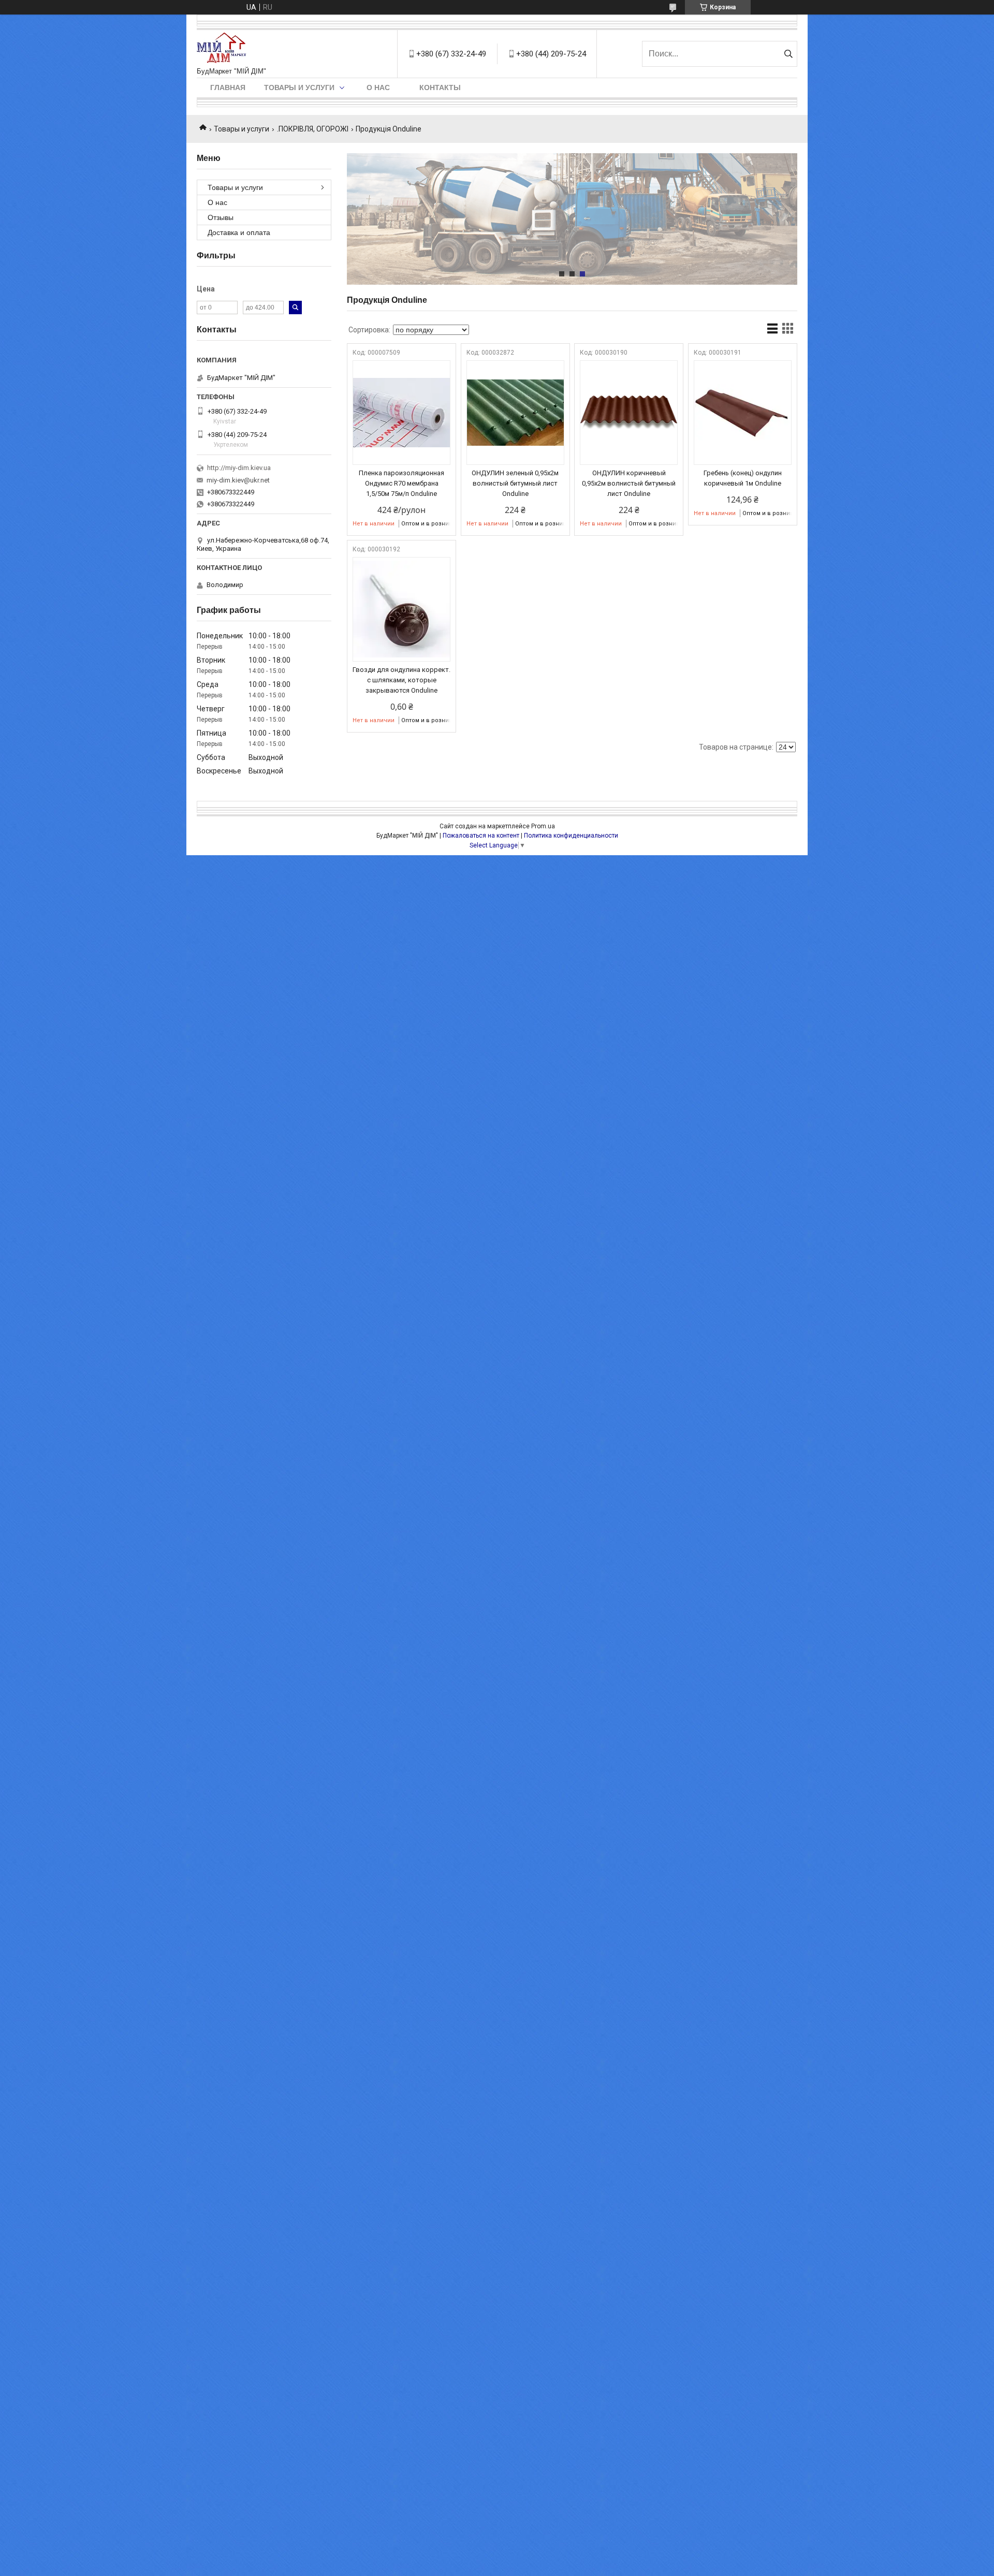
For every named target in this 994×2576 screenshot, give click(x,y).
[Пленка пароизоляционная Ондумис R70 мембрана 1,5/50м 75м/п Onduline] (401, 413)
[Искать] (788, 54)
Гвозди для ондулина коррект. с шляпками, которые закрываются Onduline (401, 680)
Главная (228, 87)
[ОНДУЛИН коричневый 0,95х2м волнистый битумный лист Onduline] (629, 413)
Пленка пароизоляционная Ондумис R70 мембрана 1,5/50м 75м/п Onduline (401, 483)
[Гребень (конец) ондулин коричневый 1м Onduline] (743, 413)
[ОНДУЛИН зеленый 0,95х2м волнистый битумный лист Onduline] (515, 413)
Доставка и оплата (239, 232)
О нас (378, 87)
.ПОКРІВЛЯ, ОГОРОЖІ (313, 129)
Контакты (440, 87)
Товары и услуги (299, 87)
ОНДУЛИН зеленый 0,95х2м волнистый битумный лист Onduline (515, 483)
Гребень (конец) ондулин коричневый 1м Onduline (743, 478)
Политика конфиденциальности (571, 836)
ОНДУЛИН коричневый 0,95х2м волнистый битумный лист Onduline (629, 483)
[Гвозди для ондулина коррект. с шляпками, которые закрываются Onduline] (401, 609)
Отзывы (221, 217)
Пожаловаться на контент (481, 836)
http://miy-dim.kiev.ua (239, 468)
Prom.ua (543, 826)
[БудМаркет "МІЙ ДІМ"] (224, 49)
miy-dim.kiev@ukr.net (238, 480)
